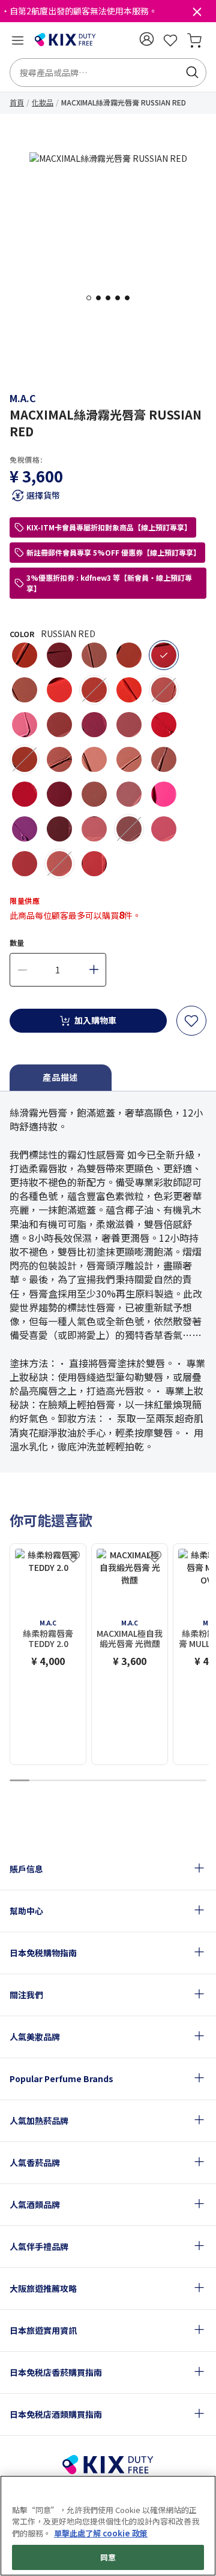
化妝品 (43, 102)
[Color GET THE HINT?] (164, 829)
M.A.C (23, 398)
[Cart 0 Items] (194, 40)
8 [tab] (157, 1781)
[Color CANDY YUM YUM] (164, 794)
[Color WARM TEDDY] (94, 655)
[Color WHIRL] (94, 794)
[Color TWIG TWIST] (129, 725)
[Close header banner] (197, 14)
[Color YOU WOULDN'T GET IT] (94, 829)
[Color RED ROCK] (164, 725)
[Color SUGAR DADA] (25, 759)
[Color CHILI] (25, 655)
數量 (17, 942)
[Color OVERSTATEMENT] (94, 690)
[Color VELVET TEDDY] (164, 759)
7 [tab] (137, 1781)
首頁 (17, 102)
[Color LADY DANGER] (129, 690)
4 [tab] (121, 298)
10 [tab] (197, 1781)
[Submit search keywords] (192, 73)
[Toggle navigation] (17, 40)
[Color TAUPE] (25, 690)
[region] (108, 2526)
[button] (146, 39)
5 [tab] (131, 298)
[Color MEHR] (129, 794)
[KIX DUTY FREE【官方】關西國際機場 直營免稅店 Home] (65, 40)
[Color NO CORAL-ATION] (59, 690)
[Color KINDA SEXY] (129, 759)
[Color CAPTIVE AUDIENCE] (94, 725)
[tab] (61, 1078)
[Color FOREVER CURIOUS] (94, 864)
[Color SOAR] (129, 829)
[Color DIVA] (59, 655)
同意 (108, 2557)
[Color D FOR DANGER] (59, 794)
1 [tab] (92, 298)
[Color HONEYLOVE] (94, 759)
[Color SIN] (59, 829)
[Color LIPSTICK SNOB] (25, 725)
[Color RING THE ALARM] (25, 864)
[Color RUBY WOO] (25, 794)
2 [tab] (102, 298)
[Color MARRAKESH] (129, 655)
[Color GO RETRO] (59, 725)
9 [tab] (177, 1781)
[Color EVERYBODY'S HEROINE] (25, 829)
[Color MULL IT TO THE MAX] (164, 690)
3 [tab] (112, 298)
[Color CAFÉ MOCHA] (59, 759)
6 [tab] (118, 1781)
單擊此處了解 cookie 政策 (101, 2533)
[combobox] (108, 73)
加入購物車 (95, 1020)
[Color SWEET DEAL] (59, 864)
